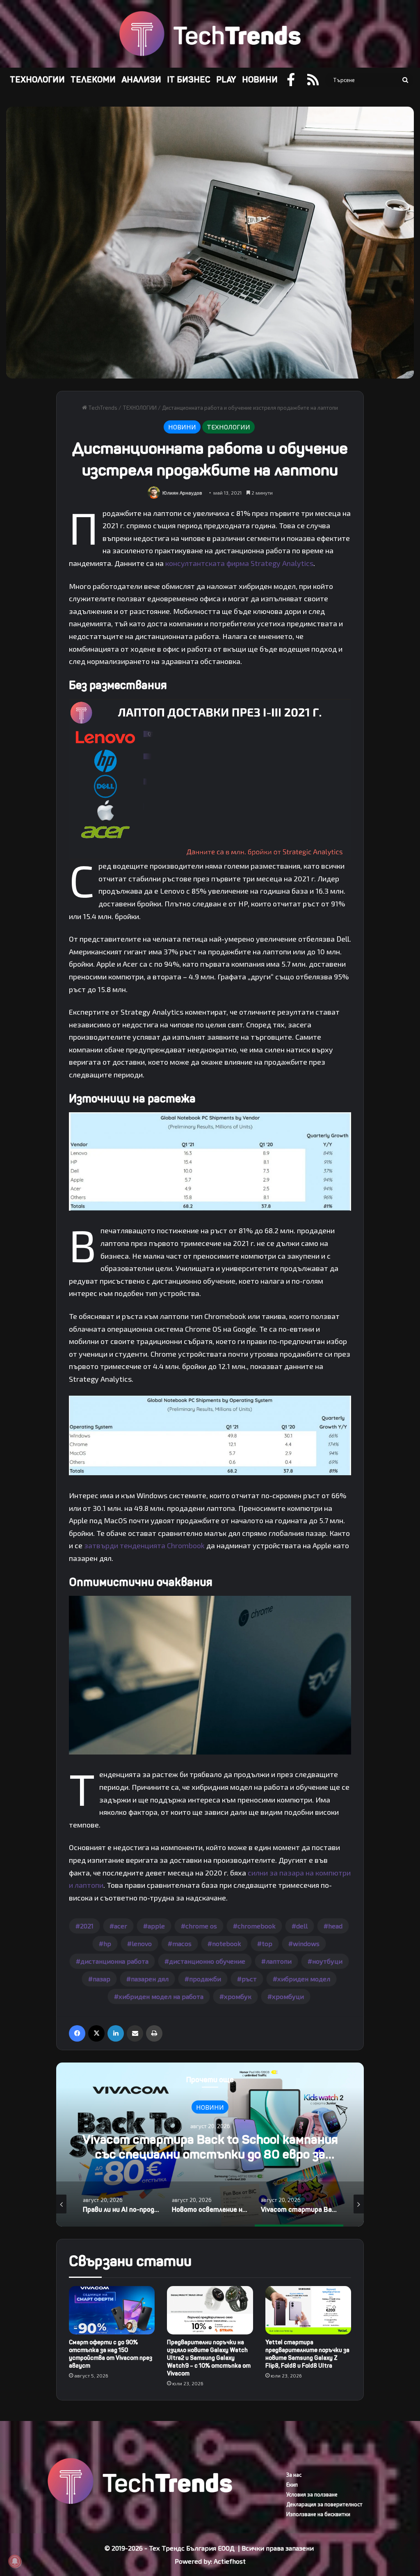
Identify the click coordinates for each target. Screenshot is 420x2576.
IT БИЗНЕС (189, 80)
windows (306, 1943)
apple (156, 1926)
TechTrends (102, 408)
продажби (205, 1979)
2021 (87, 1926)
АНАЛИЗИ (141, 80)
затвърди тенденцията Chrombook (144, 1545)
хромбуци (288, 1996)
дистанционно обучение (207, 1961)
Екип (292, 2485)
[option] (210, 2145)
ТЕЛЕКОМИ (93, 80)
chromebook (257, 1926)
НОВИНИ (260, 80)
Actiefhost (230, 2561)
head (335, 1926)
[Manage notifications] (15, 2561)
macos (182, 1943)
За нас (294, 2475)
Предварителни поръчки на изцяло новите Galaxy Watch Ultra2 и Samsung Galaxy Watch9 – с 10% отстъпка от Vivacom (209, 2358)
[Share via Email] (135, 2033)
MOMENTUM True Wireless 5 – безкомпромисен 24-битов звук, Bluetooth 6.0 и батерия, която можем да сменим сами (210, 2154)
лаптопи (279, 1961)
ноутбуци (327, 1961)
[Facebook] (77, 2033)
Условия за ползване (312, 2494)
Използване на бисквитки (318, 2514)
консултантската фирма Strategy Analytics (239, 563)
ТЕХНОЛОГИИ (37, 80)
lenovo (142, 1943)
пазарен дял (150, 1979)
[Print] (154, 2033)
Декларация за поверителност (324, 2504)
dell (302, 1926)
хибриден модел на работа (161, 1996)
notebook (227, 1943)
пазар (102, 1979)
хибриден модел (304, 1979)
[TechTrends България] (210, 34)
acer (121, 1926)
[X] (96, 2033)
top (267, 1943)
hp (107, 1943)
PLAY (226, 80)
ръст (249, 1979)
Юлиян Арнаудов (182, 493)
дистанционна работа (114, 1961)
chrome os (201, 1926)
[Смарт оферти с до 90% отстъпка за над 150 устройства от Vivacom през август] (112, 2310)
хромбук (238, 1996)
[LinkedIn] (116, 2033)
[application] (210, 779)
